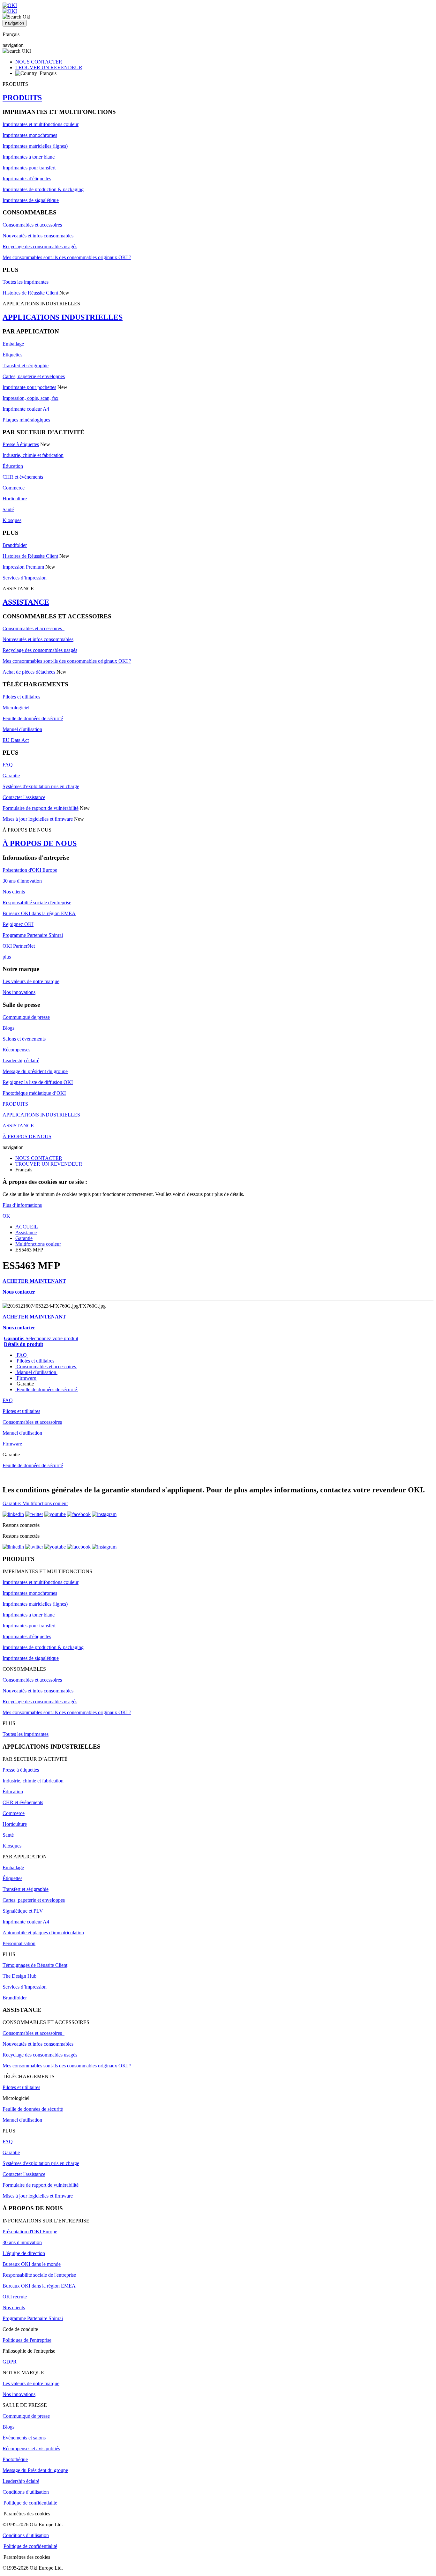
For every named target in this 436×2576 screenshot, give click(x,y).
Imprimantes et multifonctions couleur (41, 124)
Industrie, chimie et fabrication (33, 455)
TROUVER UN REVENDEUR (49, 67)
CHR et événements (23, 477)
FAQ (8, 765)
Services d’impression (25, 578)
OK (6, 1216)
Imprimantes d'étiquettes (27, 179)
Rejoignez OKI (18, 924)
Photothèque (15, 2459)
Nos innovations (19, 992)
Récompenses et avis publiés (31, 2449)
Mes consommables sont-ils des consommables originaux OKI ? (67, 257)
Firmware (26, 1378)
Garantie (11, 776)
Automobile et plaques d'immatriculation (43, 1933)
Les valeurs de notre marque (31, 981)
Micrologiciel (16, 708)
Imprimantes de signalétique (31, 200)
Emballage (13, 344)
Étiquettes (12, 355)
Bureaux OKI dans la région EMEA (39, 913)
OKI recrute (15, 2297)
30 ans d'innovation (22, 881)
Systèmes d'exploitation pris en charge (41, 786)
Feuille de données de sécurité (33, 718)
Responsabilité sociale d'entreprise (37, 903)
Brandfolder (15, 545)
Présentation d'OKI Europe (30, 870)
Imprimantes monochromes (30, 135)
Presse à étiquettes (21, 444)
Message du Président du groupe (35, 2470)
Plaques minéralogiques (26, 420)
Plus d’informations (22, 1205)
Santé (8, 509)
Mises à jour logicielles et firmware (38, 819)
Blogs (8, 1028)
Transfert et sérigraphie (26, 366)
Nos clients (14, 892)
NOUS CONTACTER (39, 62)
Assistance (26, 1232)
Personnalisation (19, 1943)
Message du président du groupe (35, 1071)
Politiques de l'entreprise (27, 2340)
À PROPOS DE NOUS (40, 843)
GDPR (10, 2362)
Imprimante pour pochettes (29, 387)
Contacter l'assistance (24, 797)
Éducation (13, 466)
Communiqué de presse (26, 1017)
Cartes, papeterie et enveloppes (34, 376)
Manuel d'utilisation (22, 729)
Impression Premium (23, 567)
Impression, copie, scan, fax (30, 398)
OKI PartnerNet (19, 946)
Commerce (14, 488)
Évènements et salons (24, 2438)
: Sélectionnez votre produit (41, 1338)
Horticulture (15, 499)
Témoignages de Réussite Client (35, 1965)
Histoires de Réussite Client (30, 293)
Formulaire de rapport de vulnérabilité (41, 808)
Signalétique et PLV (23, 1911)
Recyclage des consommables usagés (40, 246)
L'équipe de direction (24, 2253)
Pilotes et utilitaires (21, 697)
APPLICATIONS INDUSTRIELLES (63, 317)
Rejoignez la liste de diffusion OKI (38, 1082)
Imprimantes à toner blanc (29, 157)
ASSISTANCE (26, 602)
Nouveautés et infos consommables (38, 236)
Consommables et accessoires (32, 225)
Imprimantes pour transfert (29, 168)
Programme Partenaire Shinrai (33, 935)
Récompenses (16, 1050)
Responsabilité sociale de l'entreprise (39, 2275)
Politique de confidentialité (30, 2503)
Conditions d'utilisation (26, 2492)
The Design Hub (19, 1976)
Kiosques (12, 520)
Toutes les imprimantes (26, 282)
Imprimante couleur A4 (26, 409)
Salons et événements (24, 1039)
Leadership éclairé (21, 1060)
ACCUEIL (27, 1227)
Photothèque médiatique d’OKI (34, 1093)
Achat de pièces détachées (29, 672)
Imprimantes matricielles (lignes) (35, 146)
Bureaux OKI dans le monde (32, 2264)
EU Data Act (16, 740)
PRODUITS (22, 98)
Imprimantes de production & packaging (43, 189)
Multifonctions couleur (38, 1244)
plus (7, 957)
